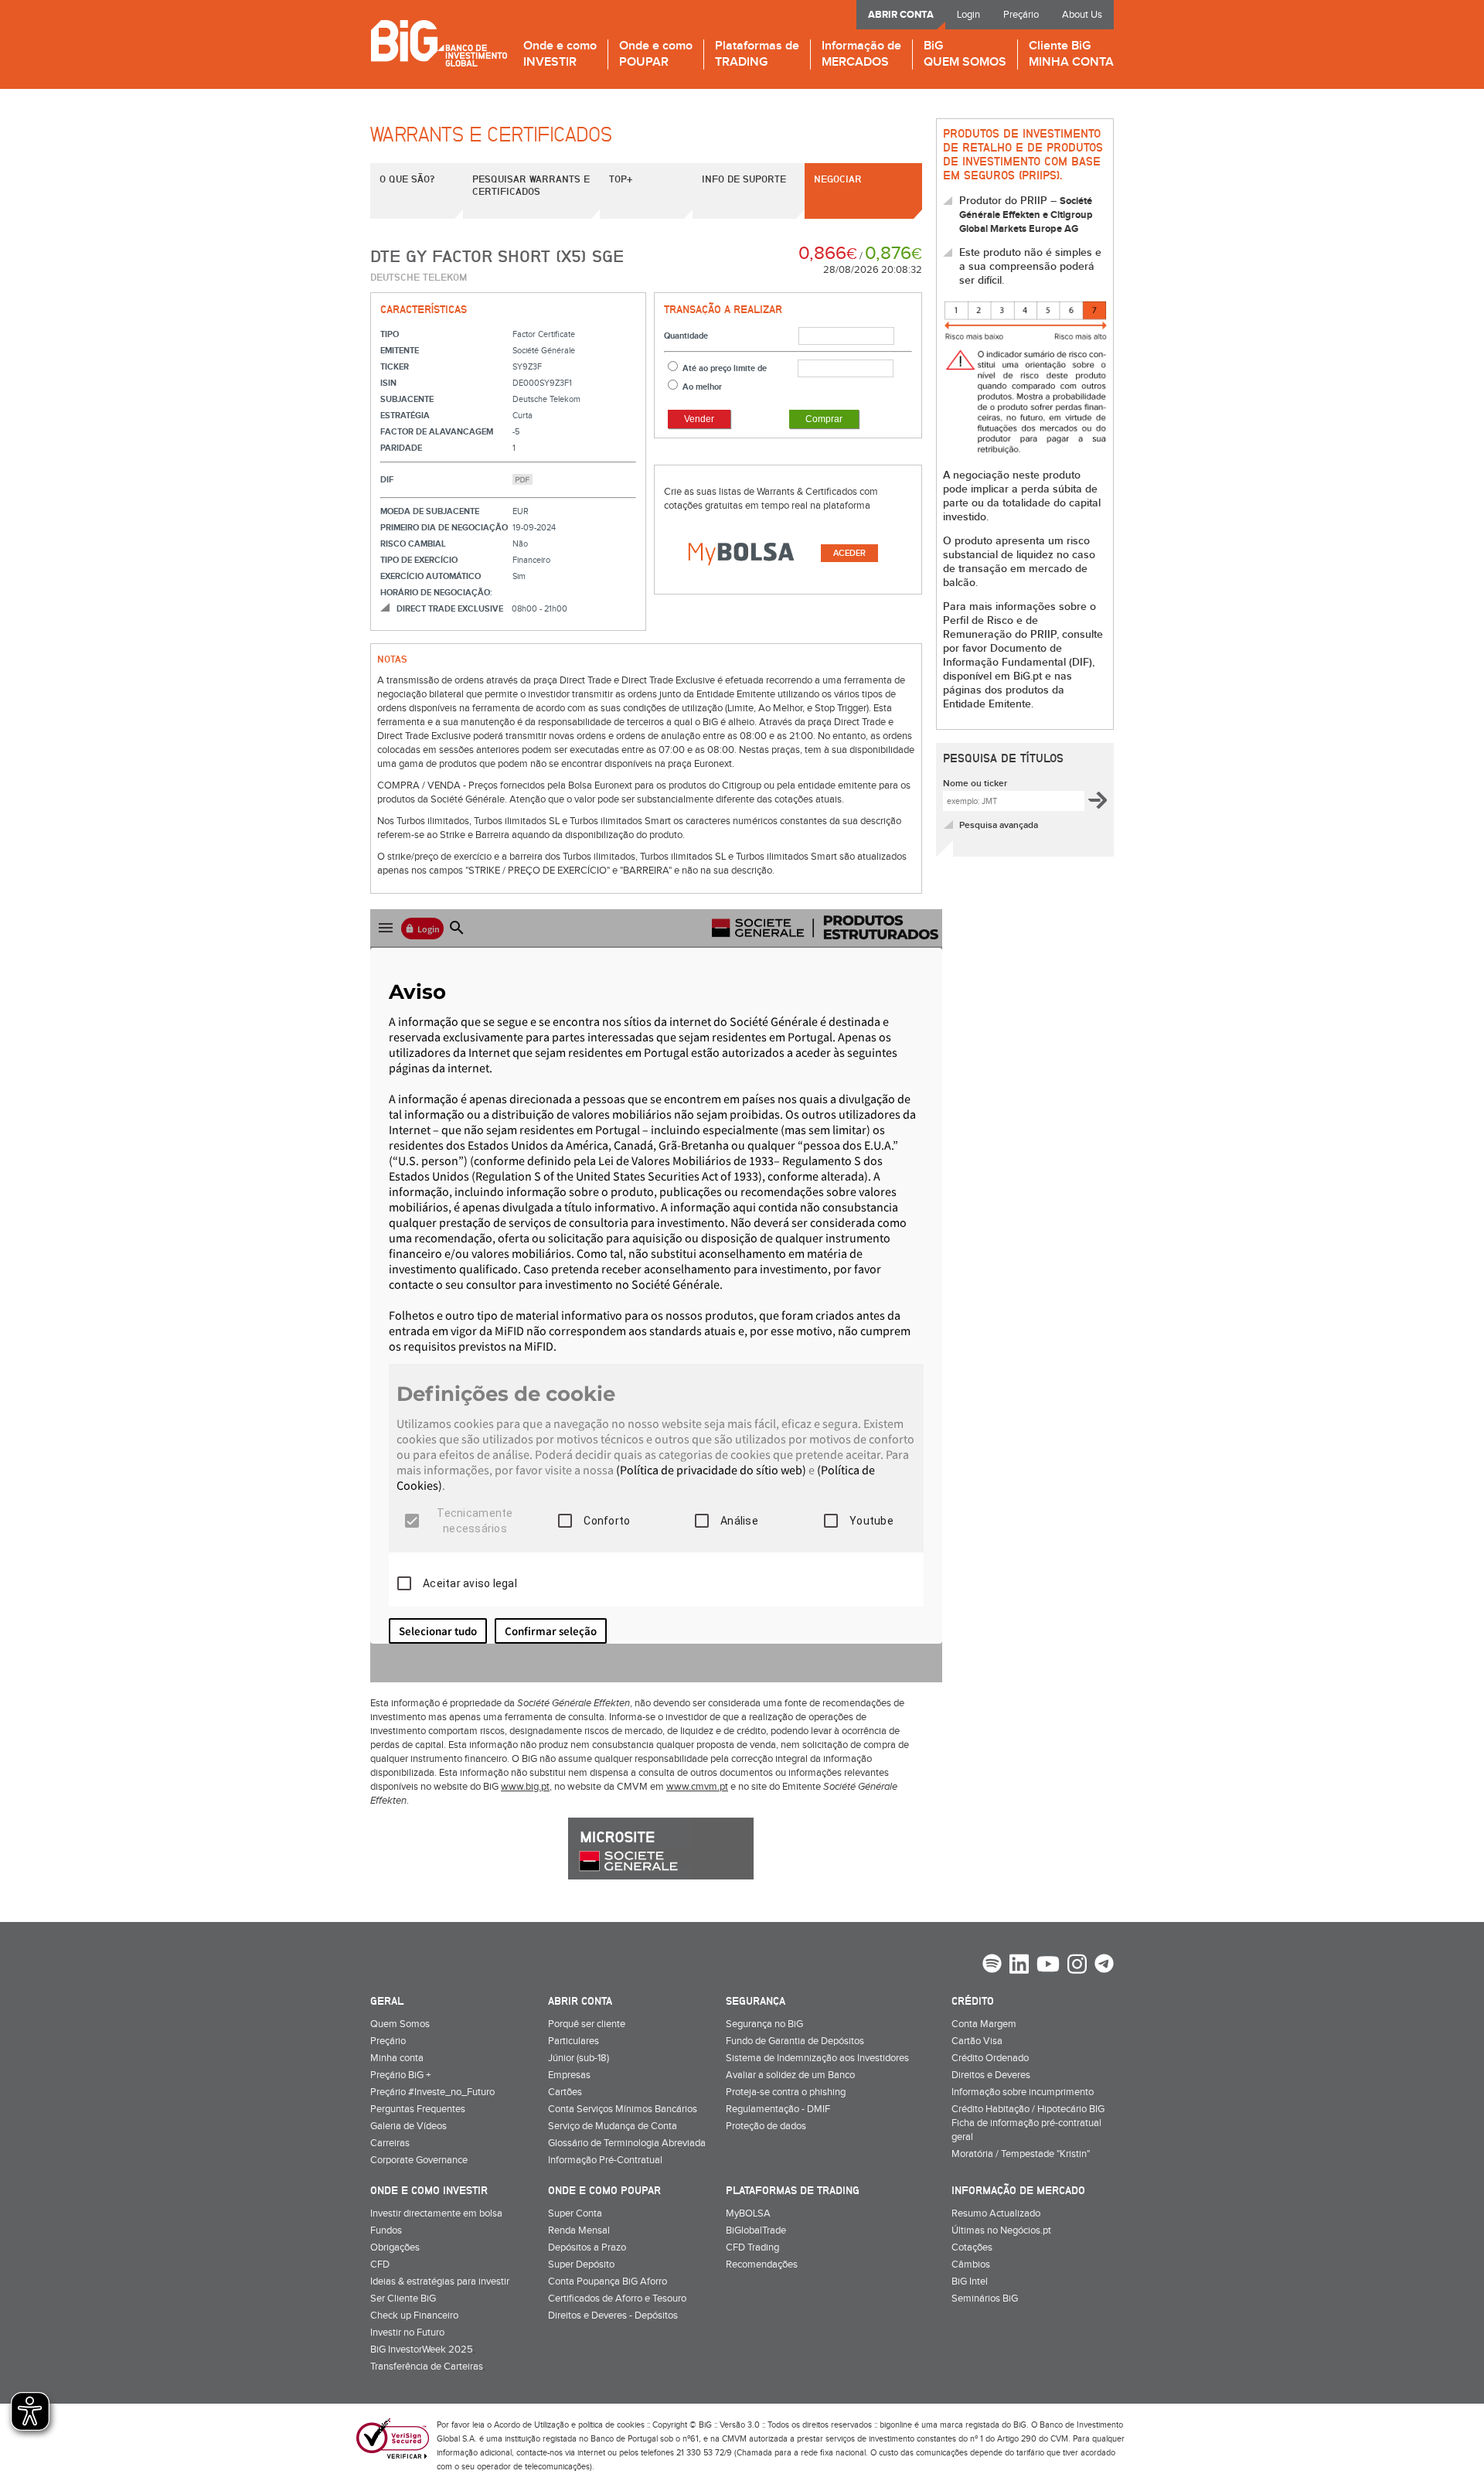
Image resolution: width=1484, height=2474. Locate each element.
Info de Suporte (744, 179)
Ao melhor (702, 387)
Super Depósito (581, 2264)
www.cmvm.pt (697, 1787)
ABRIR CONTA (901, 15)
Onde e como (560, 55)
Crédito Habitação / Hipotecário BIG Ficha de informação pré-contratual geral (1028, 2123)
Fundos (386, 2230)
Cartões (565, 2092)
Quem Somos (400, 2024)
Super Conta (575, 2213)
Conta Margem (984, 2024)
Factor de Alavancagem (437, 432)
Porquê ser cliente (587, 2024)
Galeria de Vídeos (408, 2126)
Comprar (824, 419)
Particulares (574, 2041)
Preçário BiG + (400, 2075)
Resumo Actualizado (996, 2213)
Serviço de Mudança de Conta (613, 2126)
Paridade (401, 448)
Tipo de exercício (419, 560)
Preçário (1021, 15)
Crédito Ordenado (990, 2058)
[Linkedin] (1019, 1966)
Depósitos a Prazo (587, 2247)
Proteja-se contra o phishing (786, 2092)
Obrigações (395, 2247)
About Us (1082, 15)
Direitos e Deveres (991, 2075)
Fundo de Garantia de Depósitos (795, 2041)
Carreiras (390, 2143)
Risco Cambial (413, 544)
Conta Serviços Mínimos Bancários (623, 2109)
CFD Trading (752, 2247)
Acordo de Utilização (531, 2425)
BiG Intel (970, 2281)
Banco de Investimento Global (439, 43)
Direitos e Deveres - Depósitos (613, 2316)
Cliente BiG (1071, 55)
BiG (965, 55)
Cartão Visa (977, 2041)
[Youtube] (1048, 1966)
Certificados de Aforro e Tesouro (617, 2299)
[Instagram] (1077, 1966)
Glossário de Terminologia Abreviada (627, 2143)
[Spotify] (992, 1965)
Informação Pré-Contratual (605, 2160)
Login (968, 15)
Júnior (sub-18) (579, 2058)
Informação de (861, 55)
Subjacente (407, 399)
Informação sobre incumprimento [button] (1023, 2092)
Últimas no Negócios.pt (1001, 2230)
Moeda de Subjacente (430, 511)
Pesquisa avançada (999, 825)
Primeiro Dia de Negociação (444, 528)
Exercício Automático (431, 576)
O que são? (407, 179)
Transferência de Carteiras (427, 2367)
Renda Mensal (579, 2230)
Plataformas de (757, 55)
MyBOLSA (748, 2213)
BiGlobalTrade (756, 2230)
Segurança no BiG (764, 2024)
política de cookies (611, 2425)
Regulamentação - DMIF (778, 2109)
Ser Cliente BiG (403, 2299)
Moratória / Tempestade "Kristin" (1021, 2154)
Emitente (400, 351)
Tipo (390, 334)
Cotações (972, 2247)
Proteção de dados (766, 2126)
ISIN (388, 383)
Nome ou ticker (975, 784)
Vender (699, 419)
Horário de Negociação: (436, 593)
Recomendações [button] (762, 2264)
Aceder (849, 553)
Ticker (395, 367)
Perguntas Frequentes (418, 2109)
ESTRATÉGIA (405, 416)
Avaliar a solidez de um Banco (790, 2075)
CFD (380, 2264)
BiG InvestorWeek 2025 (422, 2350)
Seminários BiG (985, 2299)
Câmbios (971, 2264)
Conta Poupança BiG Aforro (608, 2281)
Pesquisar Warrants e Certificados (531, 185)
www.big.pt (525, 1787)
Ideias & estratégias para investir (440, 2281)
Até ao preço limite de (725, 368)
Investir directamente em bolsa (436, 2213)
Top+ (621, 179)
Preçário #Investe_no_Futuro (432, 2092)
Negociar (838, 179)
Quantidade (686, 336)
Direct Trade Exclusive (450, 609)
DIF (387, 480)
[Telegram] (1104, 1965)
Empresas (569, 2075)
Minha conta (397, 2058)
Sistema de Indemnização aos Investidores (817, 2058)
